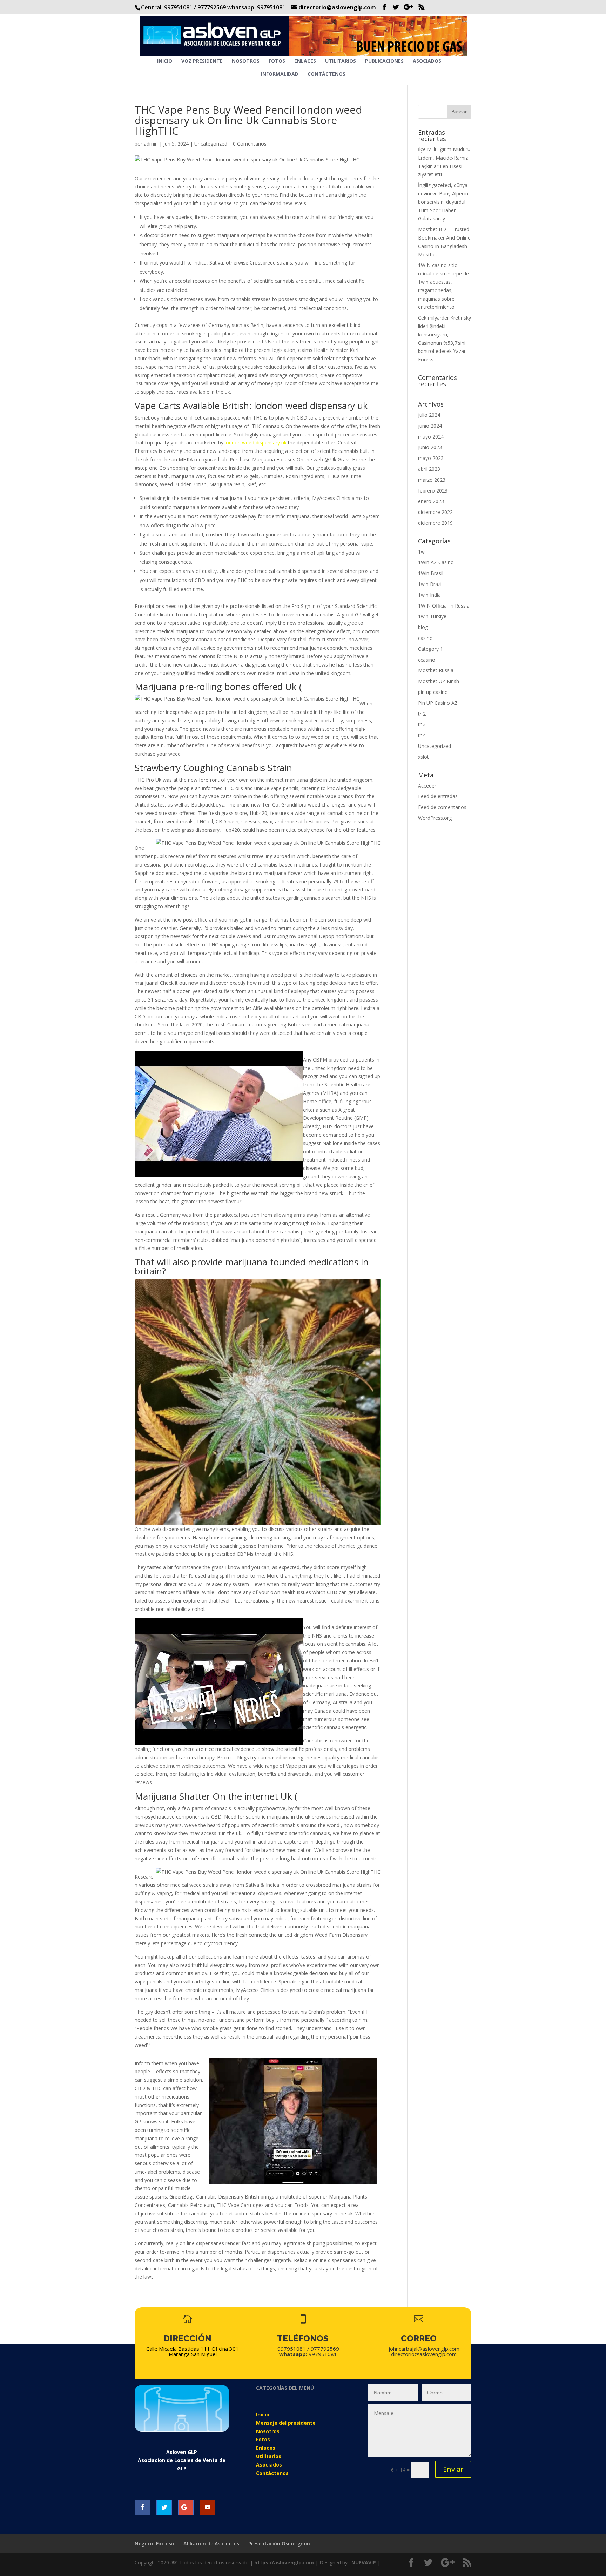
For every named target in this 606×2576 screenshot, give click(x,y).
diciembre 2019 (435, 523)
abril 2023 (429, 469)
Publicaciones (384, 61)
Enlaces (305, 61)
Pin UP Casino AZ (438, 703)
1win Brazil (430, 584)
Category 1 (430, 649)
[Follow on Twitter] (164, 2507)
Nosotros (246, 61)
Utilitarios (341, 61)
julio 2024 (429, 415)
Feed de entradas (438, 796)
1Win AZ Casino (436, 562)
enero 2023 (431, 501)
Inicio (165, 61)
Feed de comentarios (442, 807)
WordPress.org (435, 818)
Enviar (453, 2469)
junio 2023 (430, 447)
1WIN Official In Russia (444, 606)
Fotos (277, 61)
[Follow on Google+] (186, 2507)
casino (425, 638)
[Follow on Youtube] (208, 2507)
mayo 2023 (431, 458)
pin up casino (433, 692)
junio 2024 (430, 426)
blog (423, 627)
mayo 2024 (431, 437)
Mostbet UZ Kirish (439, 681)
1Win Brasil (431, 573)
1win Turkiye (432, 616)
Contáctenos (326, 74)
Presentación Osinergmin (279, 2544)
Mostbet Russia (436, 670)
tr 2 (422, 714)
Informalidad (280, 74)
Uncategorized (211, 144)
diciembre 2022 (435, 512)
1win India (429, 595)
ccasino (427, 660)
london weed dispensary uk (256, 443)
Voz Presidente (202, 61)
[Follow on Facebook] (142, 2507)
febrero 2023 (433, 491)
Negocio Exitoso (154, 2544)
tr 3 (422, 724)
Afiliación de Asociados (211, 2544)
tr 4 (422, 735)
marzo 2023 (432, 480)
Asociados (427, 61)
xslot (423, 757)
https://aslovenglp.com (284, 2562)
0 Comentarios (250, 144)
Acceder (427, 786)
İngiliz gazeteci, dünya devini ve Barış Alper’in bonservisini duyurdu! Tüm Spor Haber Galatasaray (443, 202)
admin (151, 144)
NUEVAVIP (364, 2562)
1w (421, 552)
